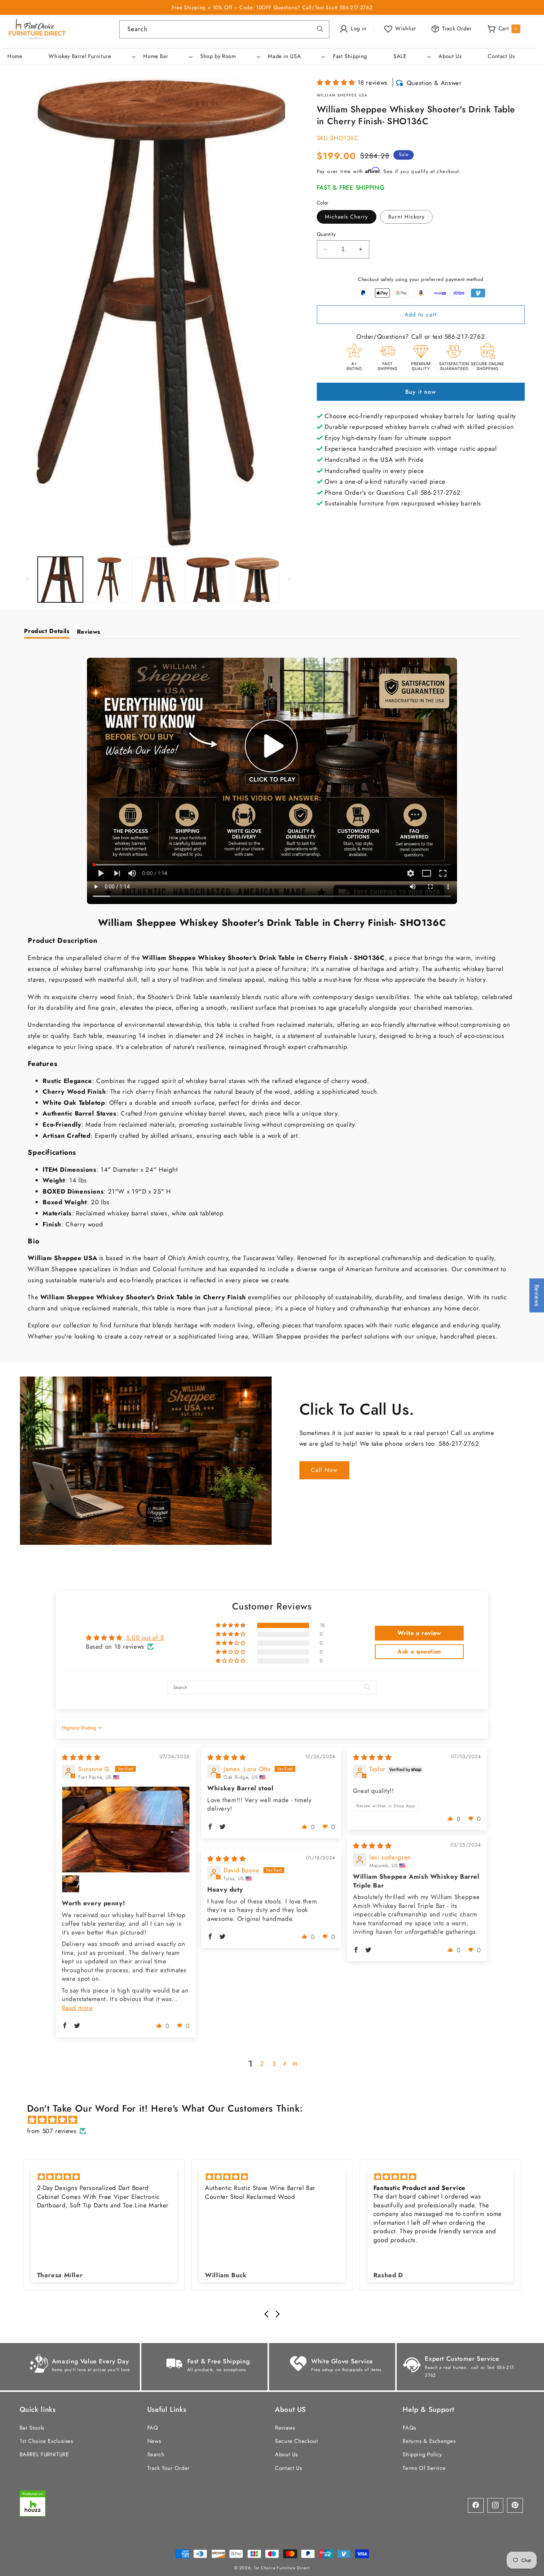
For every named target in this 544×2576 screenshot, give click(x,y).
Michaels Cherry (347, 217)
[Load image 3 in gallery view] (158, 579)
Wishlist (405, 28)
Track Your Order (169, 2468)
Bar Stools (32, 2427)
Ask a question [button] (419, 1651)
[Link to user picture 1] (126, 1829)
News (154, 2441)
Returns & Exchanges (429, 2441)
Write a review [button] (419, 1633)
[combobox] (224, 29)
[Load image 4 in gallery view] (207, 579)
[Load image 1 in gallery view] (60, 579)
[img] (81, 1757)
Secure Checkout (296, 2441)
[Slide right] (289, 579)
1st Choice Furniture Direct (282, 2567)
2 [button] (262, 2064)
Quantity (326, 234)
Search (156, 2454)
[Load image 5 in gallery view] (256, 579)
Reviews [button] (537, 1295)
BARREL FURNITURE (44, 2454)
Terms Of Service (424, 2468)
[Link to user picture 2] (71, 1884)
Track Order (457, 28)
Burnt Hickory (406, 217)
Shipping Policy (422, 2454)
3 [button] (274, 2064)
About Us (286, 2454)
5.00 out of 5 (145, 1638)
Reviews (285, 2427)
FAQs (409, 2427)
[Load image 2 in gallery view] (109, 579)
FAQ (153, 2427)
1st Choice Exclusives (46, 2441)
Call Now (324, 1470)
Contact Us (288, 2468)
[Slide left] (28, 579)
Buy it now (421, 392)
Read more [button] (77, 2008)
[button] (91, 57)
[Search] (320, 29)
